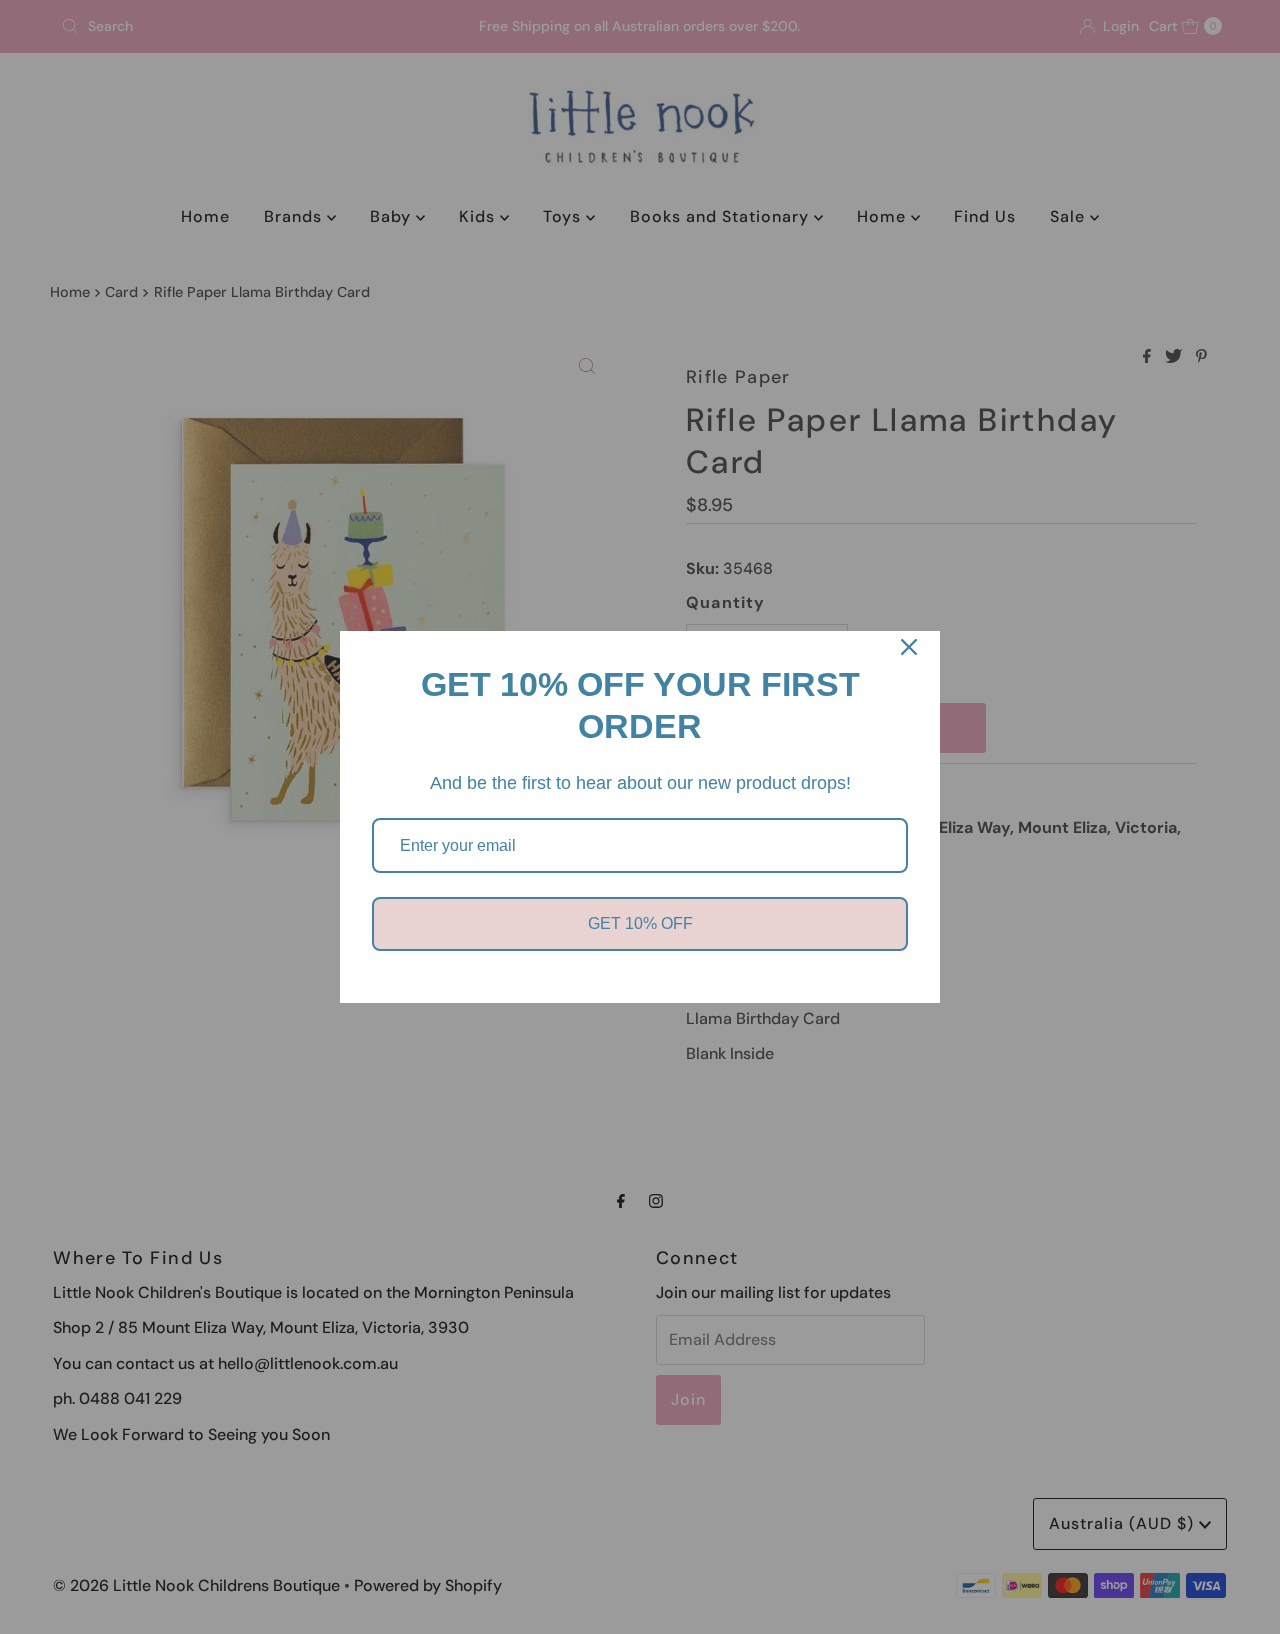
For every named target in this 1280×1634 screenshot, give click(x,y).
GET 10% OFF (640, 923)
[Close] (909, 647)
